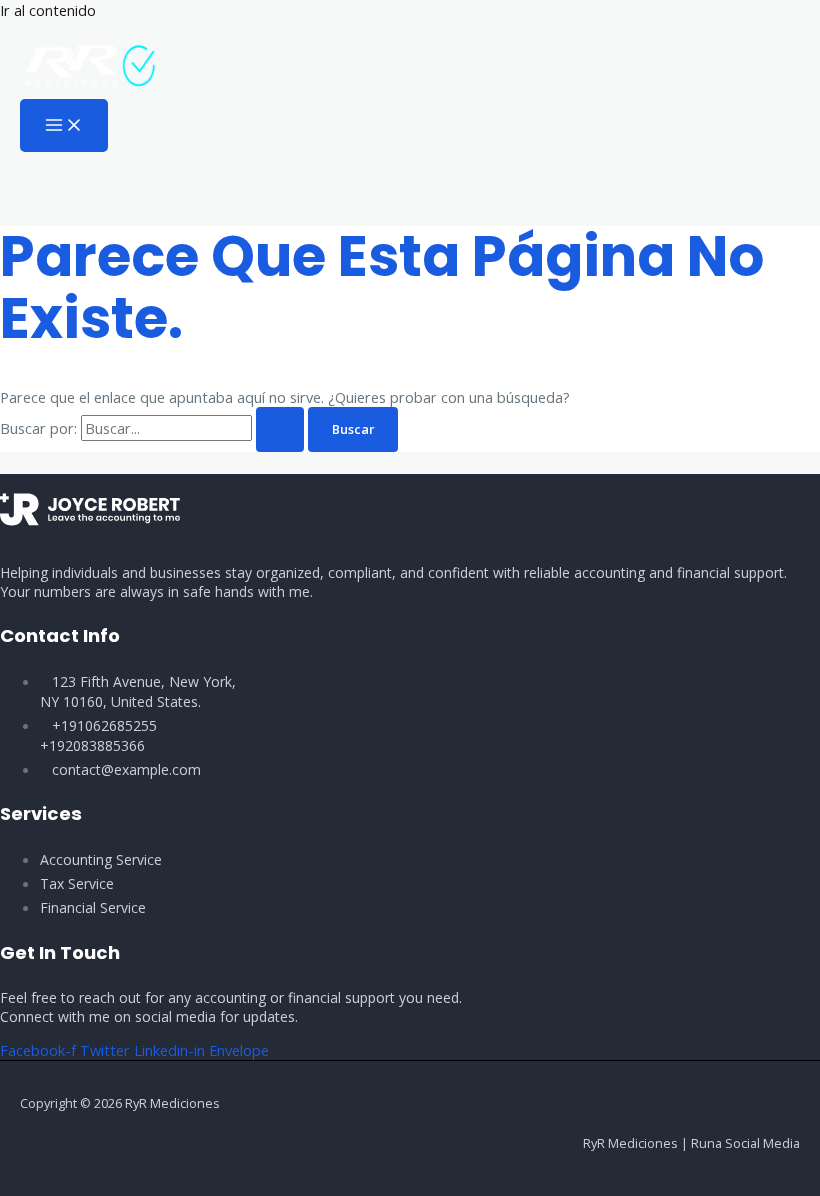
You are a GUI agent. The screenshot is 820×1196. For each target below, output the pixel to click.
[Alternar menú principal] (64, 126)
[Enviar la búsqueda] (280, 429)
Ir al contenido (48, 10)
